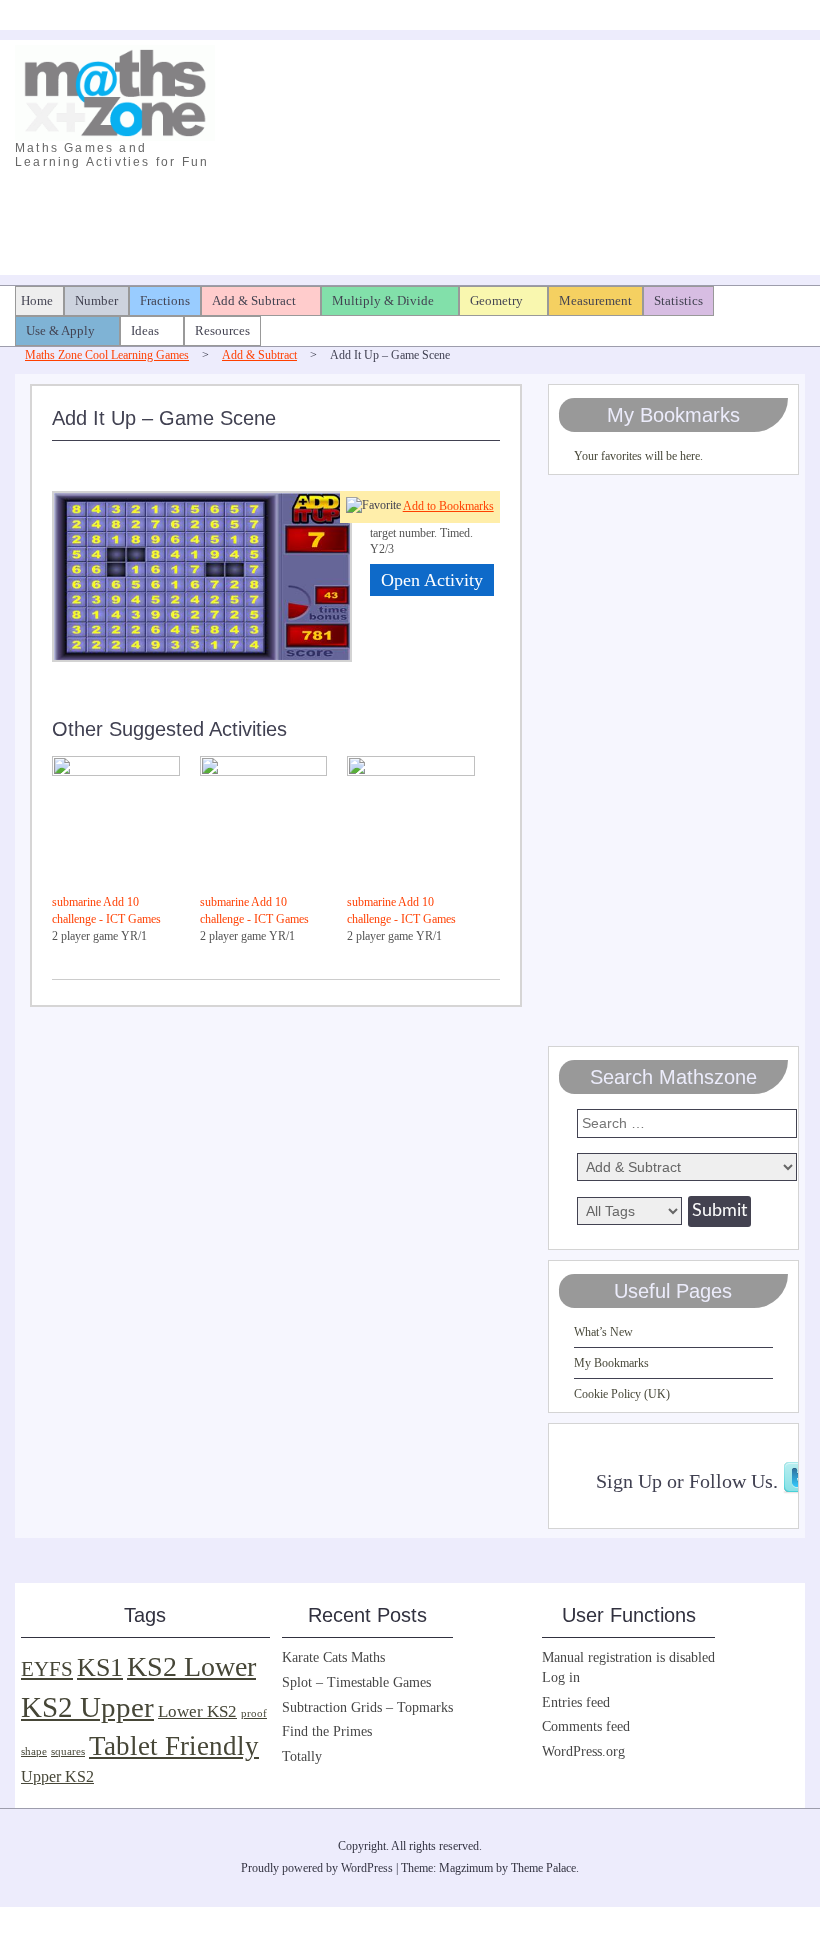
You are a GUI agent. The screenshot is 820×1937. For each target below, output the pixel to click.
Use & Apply (60, 330)
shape (34, 1751)
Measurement (595, 300)
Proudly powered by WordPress (317, 1868)
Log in (561, 1677)
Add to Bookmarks (448, 506)
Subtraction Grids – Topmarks (367, 1707)
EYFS (47, 1669)
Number (96, 300)
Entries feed (576, 1702)
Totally (302, 1756)
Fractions (165, 300)
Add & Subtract (254, 300)
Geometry (496, 300)
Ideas (145, 330)
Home (37, 300)
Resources (222, 330)
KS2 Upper (87, 1707)
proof (254, 1713)
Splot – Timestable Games (356, 1682)
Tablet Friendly (174, 1746)
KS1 (100, 1667)
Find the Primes (327, 1731)
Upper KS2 (57, 1776)
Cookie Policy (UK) (622, 1394)
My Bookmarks (611, 1363)
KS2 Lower (191, 1666)
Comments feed (586, 1726)
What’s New (603, 1332)
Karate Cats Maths (333, 1657)
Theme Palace (543, 1868)
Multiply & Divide (383, 300)
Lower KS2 (197, 1711)
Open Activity (432, 580)
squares (68, 1751)
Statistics (678, 300)
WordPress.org (583, 1751)
